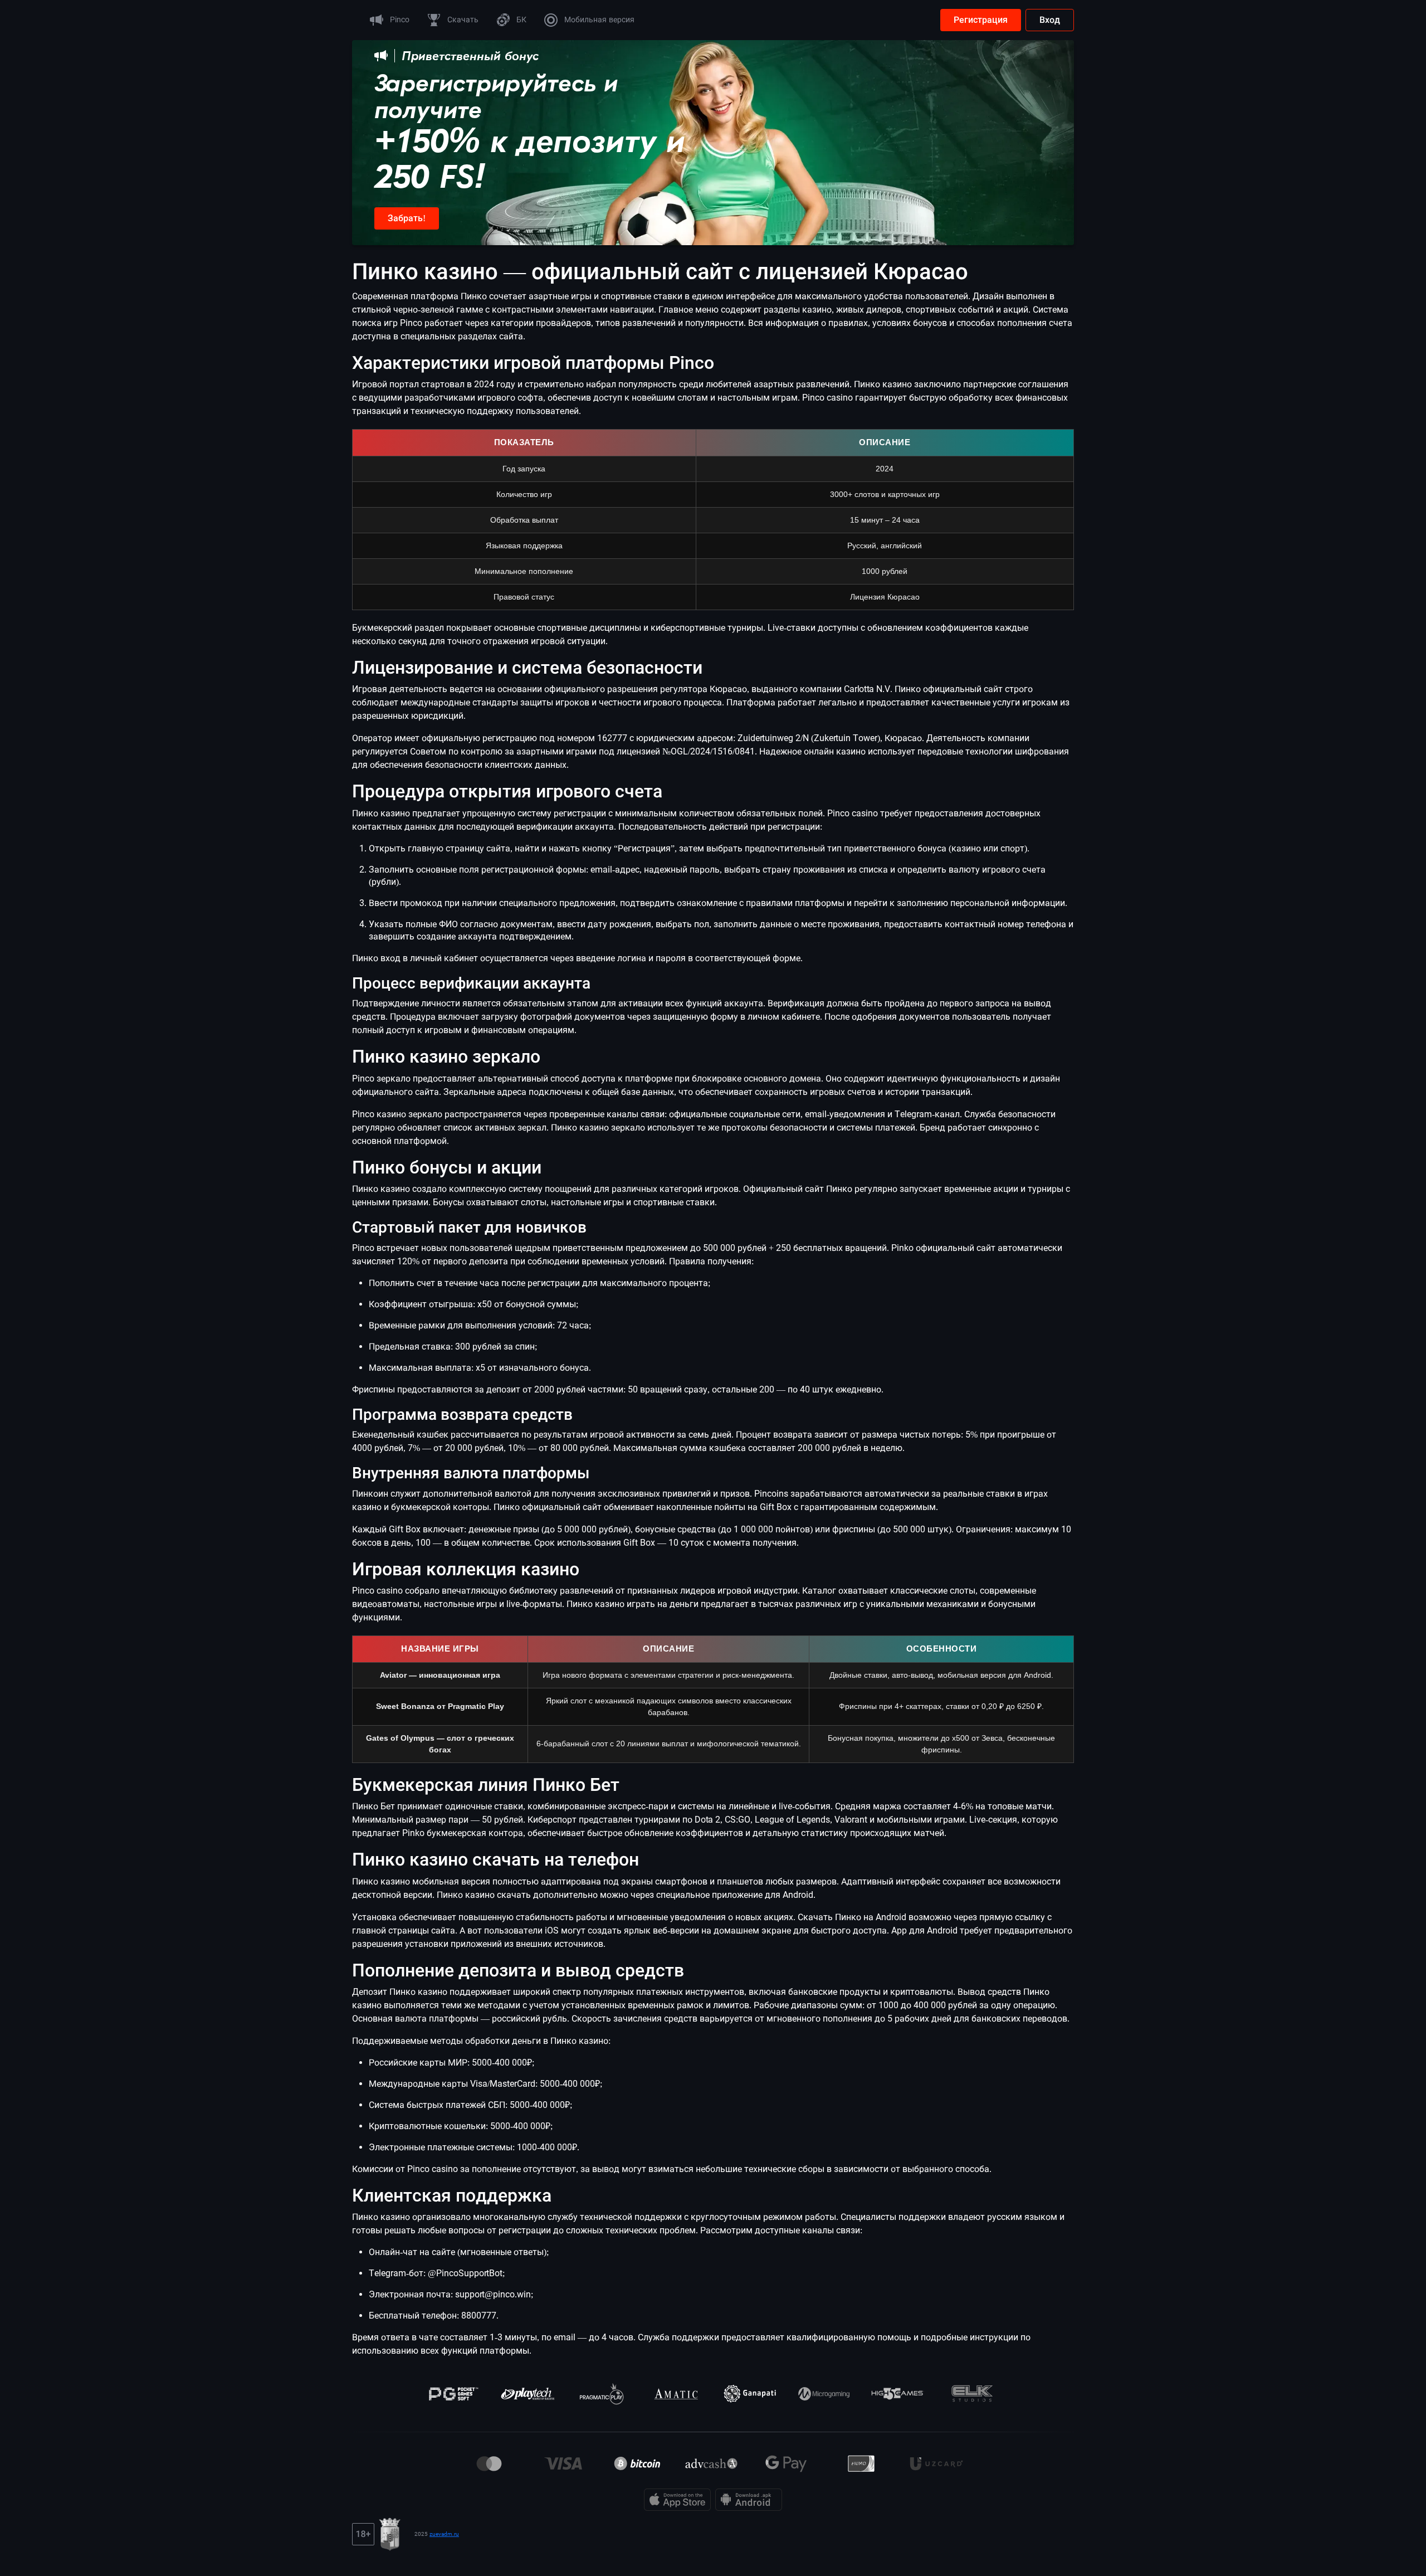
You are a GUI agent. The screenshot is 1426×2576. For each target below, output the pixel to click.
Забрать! (407, 218)
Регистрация (981, 20)
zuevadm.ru (444, 2534)
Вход (1050, 20)
